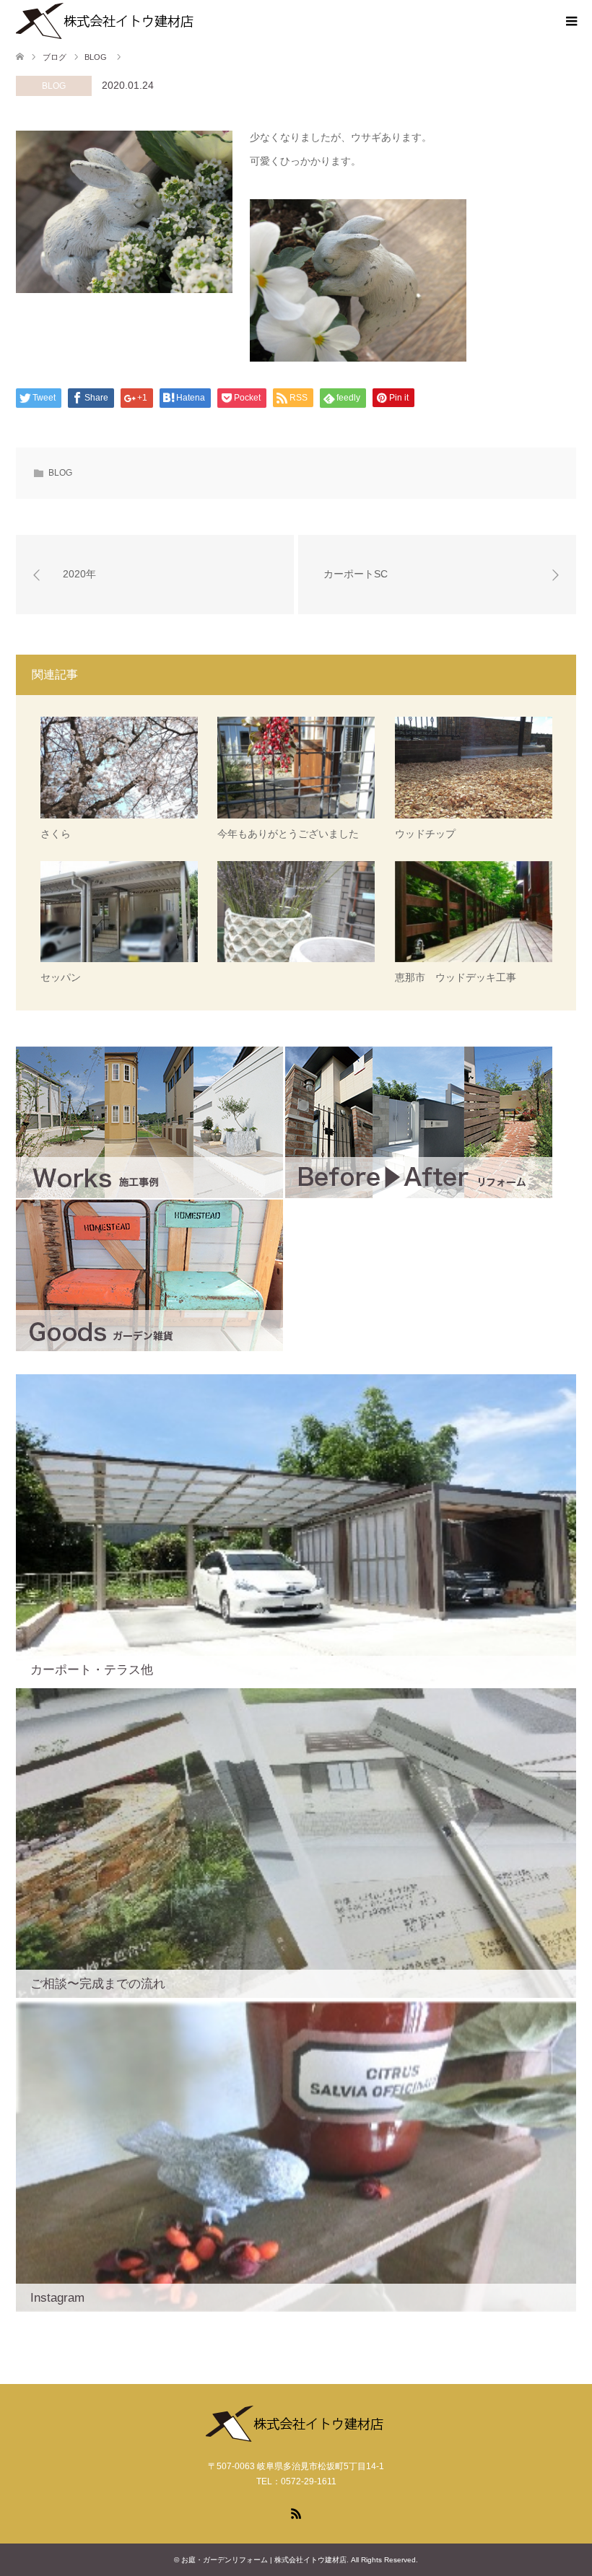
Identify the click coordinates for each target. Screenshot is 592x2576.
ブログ (55, 57)
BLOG (54, 86)
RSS (296, 2512)
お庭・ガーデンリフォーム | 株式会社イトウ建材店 (264, 2560)
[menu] (570, 22)
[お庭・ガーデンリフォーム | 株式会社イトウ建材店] (106, 21)
